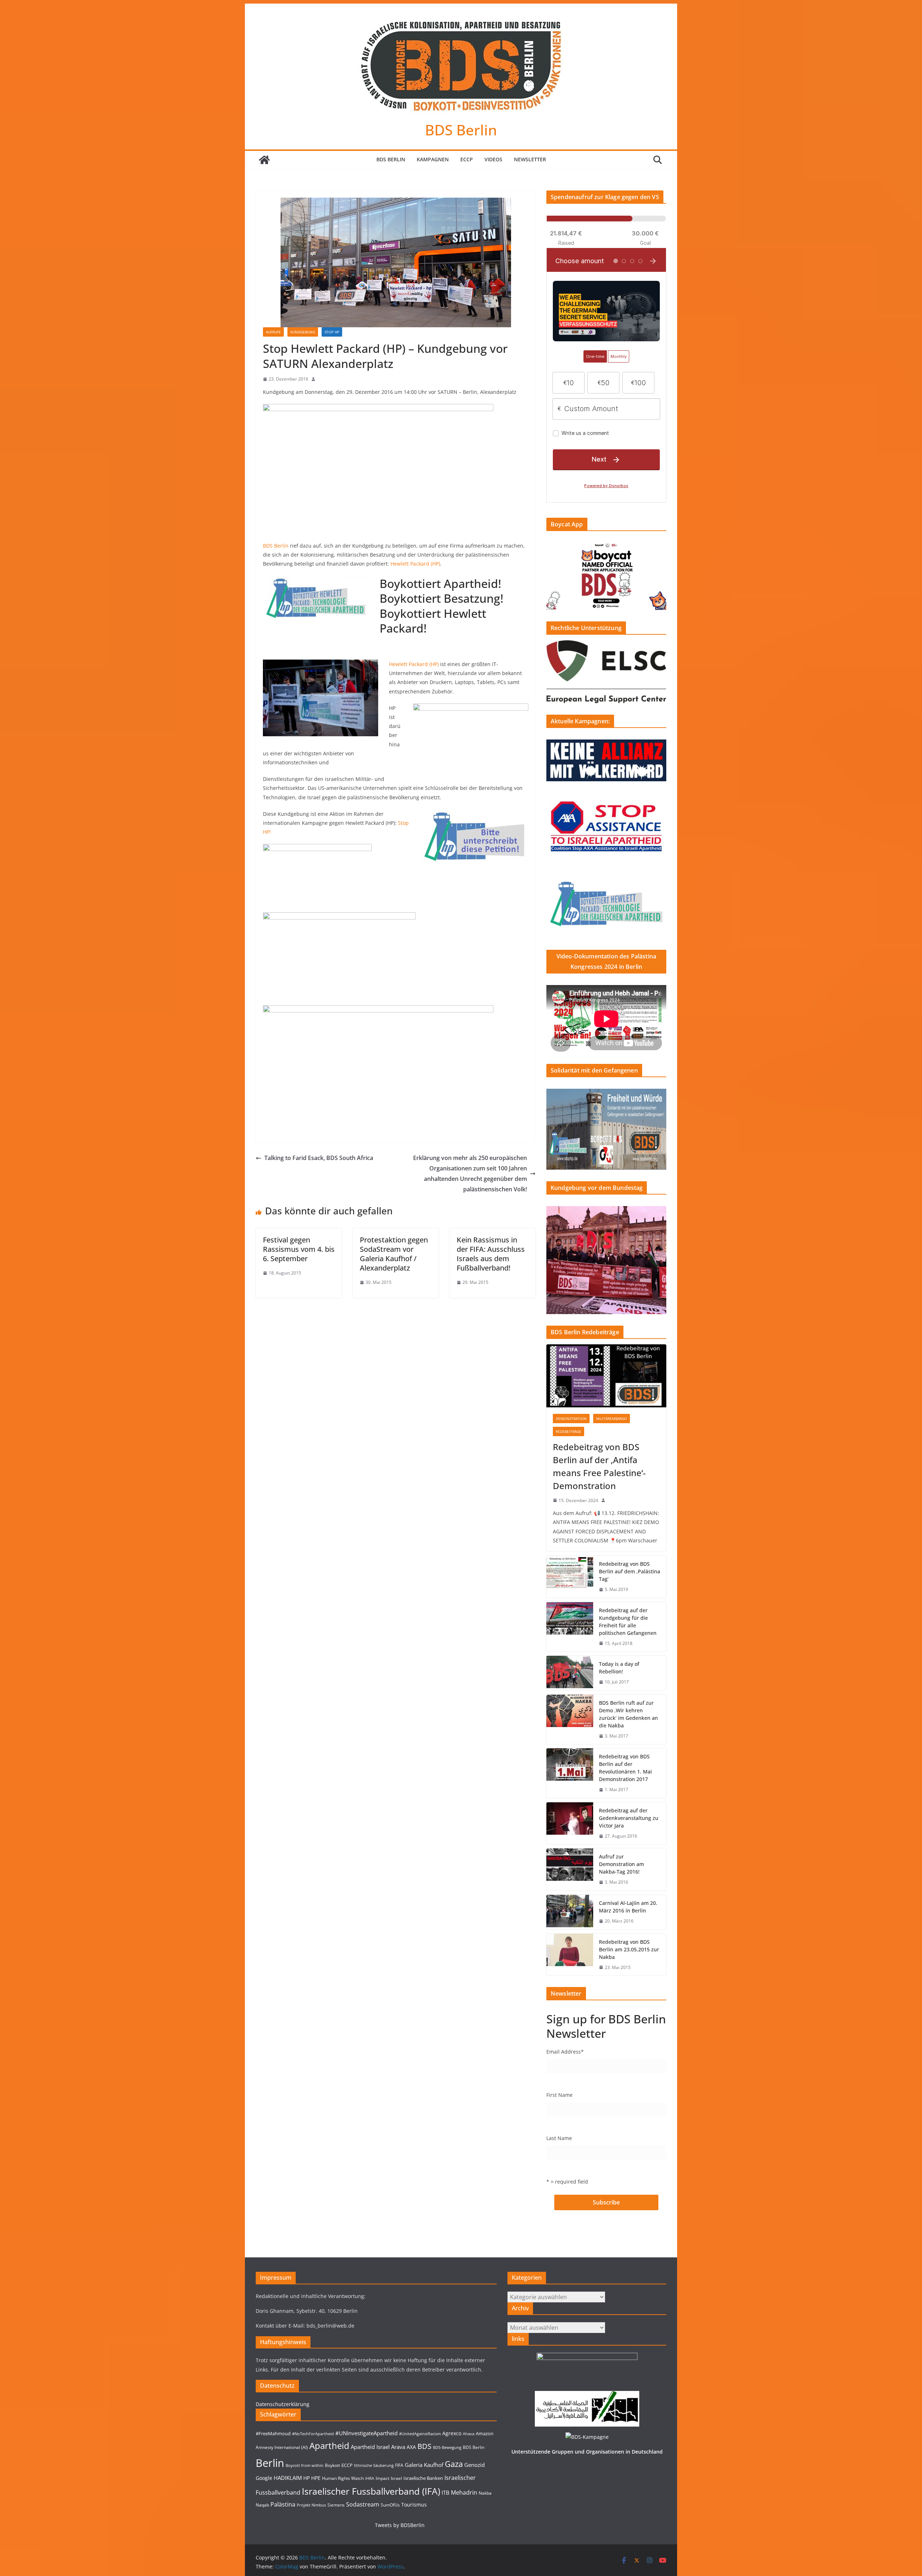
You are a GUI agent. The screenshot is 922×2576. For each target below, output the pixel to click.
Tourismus (414, 2505)
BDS (424, 2446)
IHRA (370, 2478)
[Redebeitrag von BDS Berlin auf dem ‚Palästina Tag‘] (570, 1577)
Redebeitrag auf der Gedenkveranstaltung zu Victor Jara (629, 1818)
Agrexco (452, 2433)
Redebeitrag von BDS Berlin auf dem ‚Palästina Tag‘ (630, 1571)
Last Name (559, 2138)
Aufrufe (273, 332)
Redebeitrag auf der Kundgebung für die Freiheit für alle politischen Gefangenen (628, 1622)
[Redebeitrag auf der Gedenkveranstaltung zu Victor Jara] (570, 1823)
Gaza (454, 2464)
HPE (316, 2478)
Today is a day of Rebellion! (619, 1668)
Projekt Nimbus (311, 2505)
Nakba (485, 2493)
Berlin (270, 2463)
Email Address (565, 2052)
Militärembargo (612, 1419)
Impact (382, 2478)
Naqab (262, 2505)
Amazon (485, 2433)
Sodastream (363, 2504)
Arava (398, 2447)
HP (306, 2478)
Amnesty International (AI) (282, 2447)
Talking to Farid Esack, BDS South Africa (319, 1158)
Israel (396, 2478)
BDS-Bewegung (447, 2447)
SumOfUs (390, 2505)
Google (264, 2478)
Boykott (332, 2465)
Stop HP (332, 332)
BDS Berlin (461, 130)
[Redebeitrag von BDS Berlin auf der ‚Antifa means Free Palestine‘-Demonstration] (606, 1376)
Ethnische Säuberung (374, 2465)
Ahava (469, 2434)
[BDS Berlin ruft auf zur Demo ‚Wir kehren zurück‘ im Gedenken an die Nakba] (570, 1719)
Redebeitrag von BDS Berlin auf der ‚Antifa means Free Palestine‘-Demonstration (599, 1466)
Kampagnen (433, 159)
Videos (493, 159)
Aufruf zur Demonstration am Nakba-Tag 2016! (621, 1864)
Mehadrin (464, 2492)
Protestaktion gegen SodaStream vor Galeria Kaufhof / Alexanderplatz (394, 1254)
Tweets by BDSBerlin (400, 2525)
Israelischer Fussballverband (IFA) (371, 2491)
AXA (411, 2447)
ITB (446, 2493)
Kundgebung (303, 332)
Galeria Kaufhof (424, 2465)
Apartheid (329, 2445)
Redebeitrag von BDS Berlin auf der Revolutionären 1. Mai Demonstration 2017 (625, 1768)
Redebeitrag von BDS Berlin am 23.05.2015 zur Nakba (629, 1949)
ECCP (467, 159)
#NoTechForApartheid (313, 2434)
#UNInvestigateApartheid (366, 2433)
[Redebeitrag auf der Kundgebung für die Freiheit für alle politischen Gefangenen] (570, 1627)
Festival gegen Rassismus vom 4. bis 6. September (299, 1249)
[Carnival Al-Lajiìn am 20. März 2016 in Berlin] (570, 1912)
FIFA (399, 2465)
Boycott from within (305, 2465)
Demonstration (571, 1419)
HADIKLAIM (288, 2478)
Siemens (336, 2505)
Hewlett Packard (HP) (415, 564)
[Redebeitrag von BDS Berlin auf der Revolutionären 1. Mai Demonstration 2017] (570, 1773)
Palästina (283, 2504)
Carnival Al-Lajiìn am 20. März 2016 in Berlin (628, 1907)
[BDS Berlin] (264, 160)
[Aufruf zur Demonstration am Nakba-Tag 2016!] (570, 1869)
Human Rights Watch (343, 2478)
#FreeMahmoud (273, 2433)
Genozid (475, 2465)
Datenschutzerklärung (283, 2404)
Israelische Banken (423, 2478)
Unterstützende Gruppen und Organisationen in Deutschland (587, 2452)
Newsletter (530, 159)
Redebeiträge (569, 1431)
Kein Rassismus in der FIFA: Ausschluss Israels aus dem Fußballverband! (491, 1254)
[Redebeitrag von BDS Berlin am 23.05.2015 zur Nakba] (570, 1955)
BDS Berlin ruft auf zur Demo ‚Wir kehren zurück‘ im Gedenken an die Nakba (628, 1714)
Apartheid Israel (370, 2447)
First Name (560, 2095)
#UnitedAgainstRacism (420, 2434)
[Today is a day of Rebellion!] (570, 1673)
